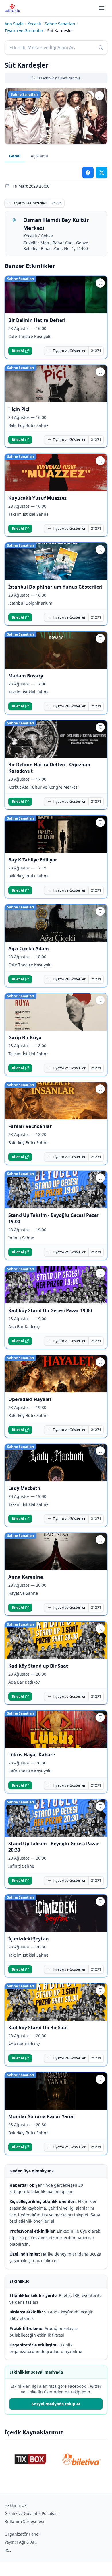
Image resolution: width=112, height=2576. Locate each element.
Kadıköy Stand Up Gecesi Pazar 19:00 (50, 1310)
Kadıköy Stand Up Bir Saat (38, 2028)
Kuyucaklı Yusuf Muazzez (37, 498)
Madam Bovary (26, 676)
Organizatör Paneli (23, 2534)
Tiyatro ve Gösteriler (24, 31)
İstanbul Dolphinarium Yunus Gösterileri (55, 587)
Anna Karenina (26, 1577)
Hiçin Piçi (19, 409)
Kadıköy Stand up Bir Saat (38, 1666)
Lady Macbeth (24, 1488)
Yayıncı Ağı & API (21, 2542)
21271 (57, 203)
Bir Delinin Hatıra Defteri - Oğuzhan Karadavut (49, 768)
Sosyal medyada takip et (56, 2404)
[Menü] (102, 8)
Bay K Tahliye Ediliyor (33, 860)
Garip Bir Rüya (25, 1037)
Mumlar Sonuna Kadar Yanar (42, 2116)
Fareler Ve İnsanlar (30, 1126)
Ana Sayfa (14, 24)
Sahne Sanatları (60, 24)
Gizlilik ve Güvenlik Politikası (32, 2513)
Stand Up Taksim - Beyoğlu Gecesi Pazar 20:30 (54, 1847)
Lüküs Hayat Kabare (32, 1755)
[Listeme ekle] (99, 96)
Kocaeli (34, 24)
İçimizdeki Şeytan (29, 1939)
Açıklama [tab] (39, 156)
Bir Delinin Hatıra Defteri (37, 320)
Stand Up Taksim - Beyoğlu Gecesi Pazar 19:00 (54, 1218)
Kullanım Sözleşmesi (24, 2521)
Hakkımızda (16, 2505)
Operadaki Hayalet (30, 1399)
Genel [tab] (15, 156)
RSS (8, 2550)
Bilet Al (18, 351)
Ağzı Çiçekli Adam (29, 949)
